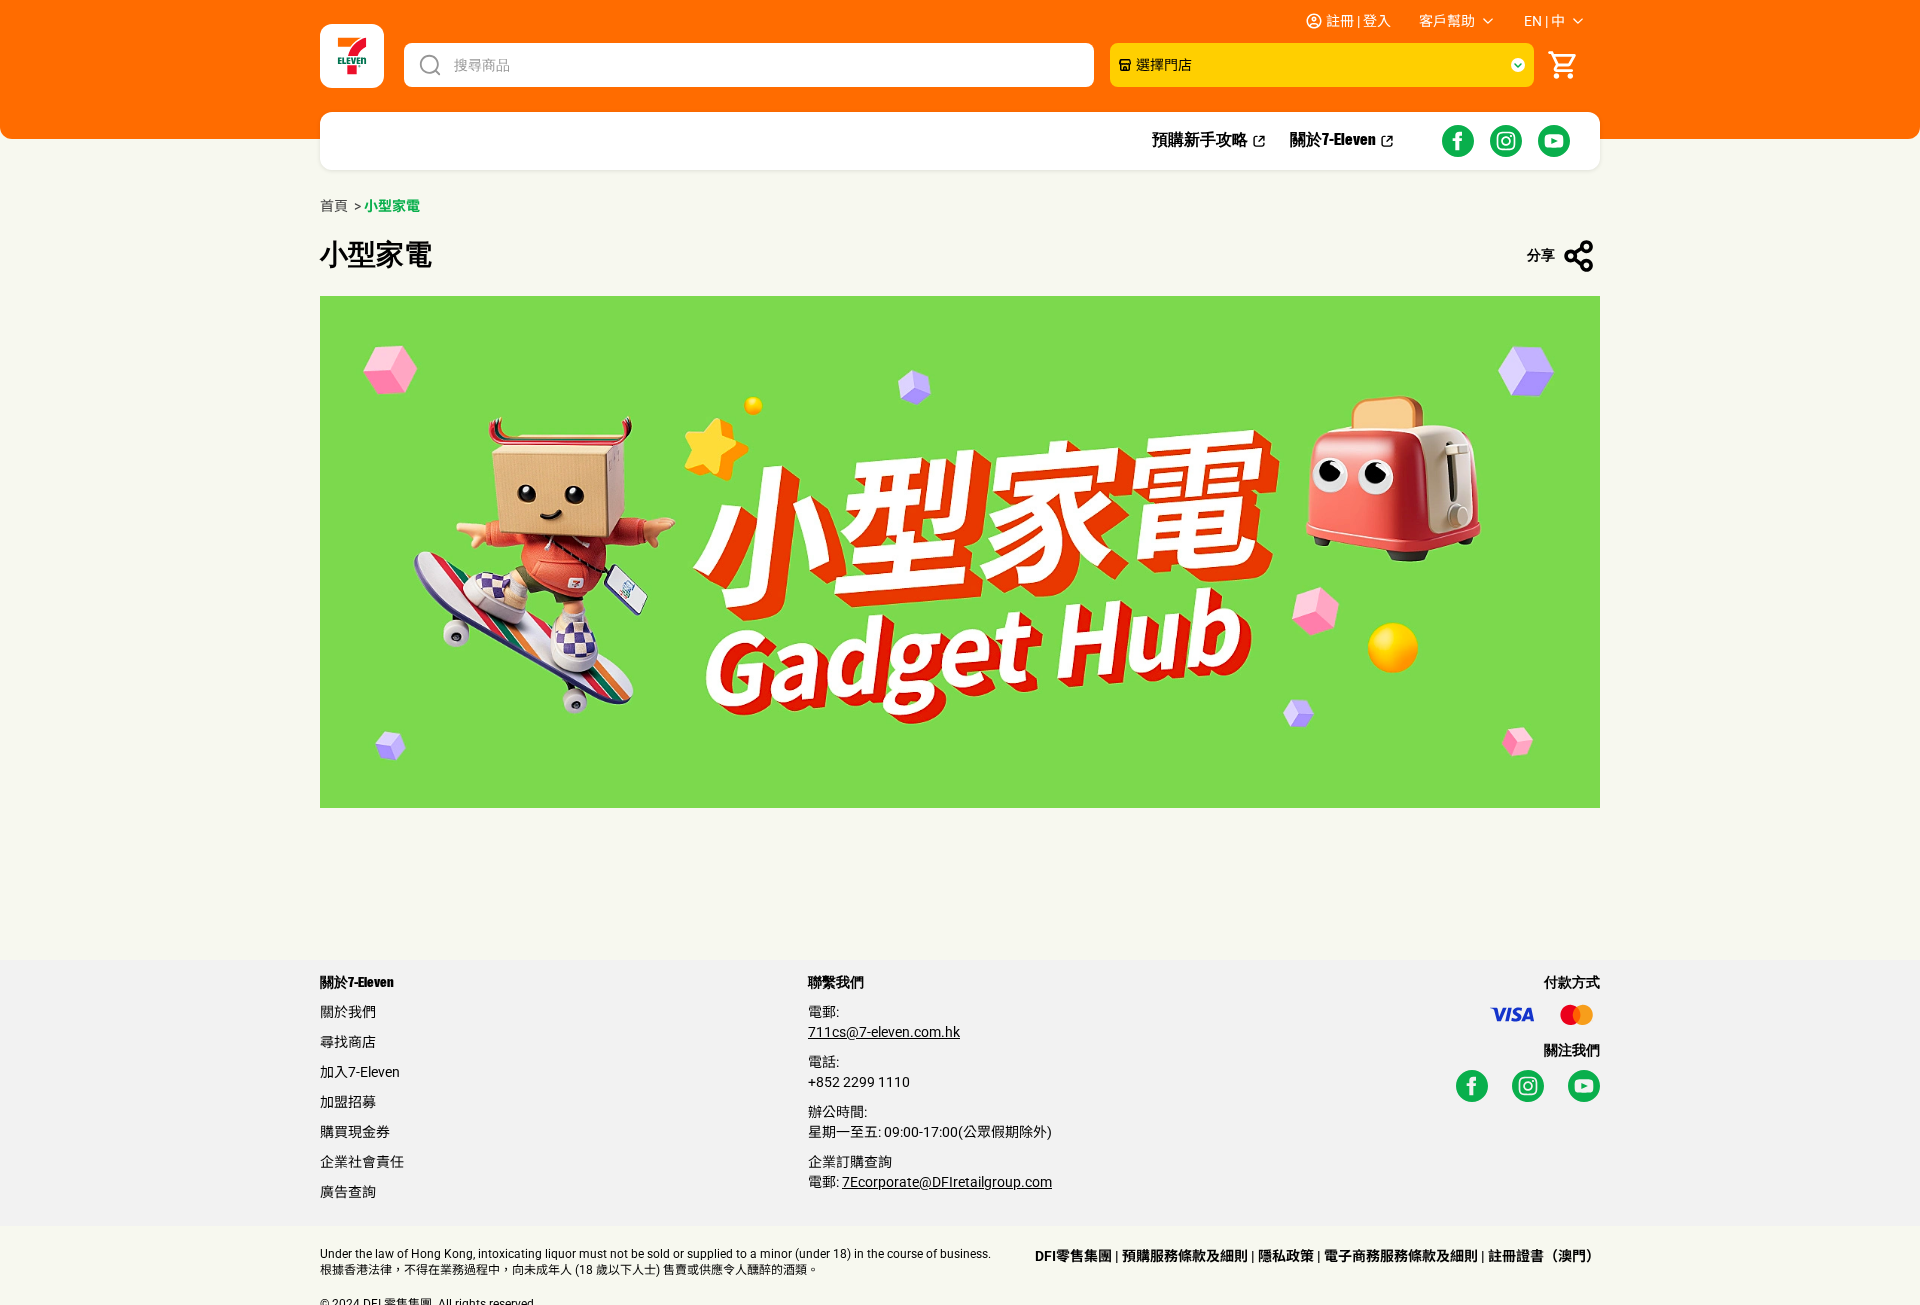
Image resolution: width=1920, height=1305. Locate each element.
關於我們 (348, 1012)
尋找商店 (348, 1042)
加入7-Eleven (360, 1072)
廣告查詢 (348, 1192)
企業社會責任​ (362, 1162)
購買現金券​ (355, 1132)
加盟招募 (348, 1102)
